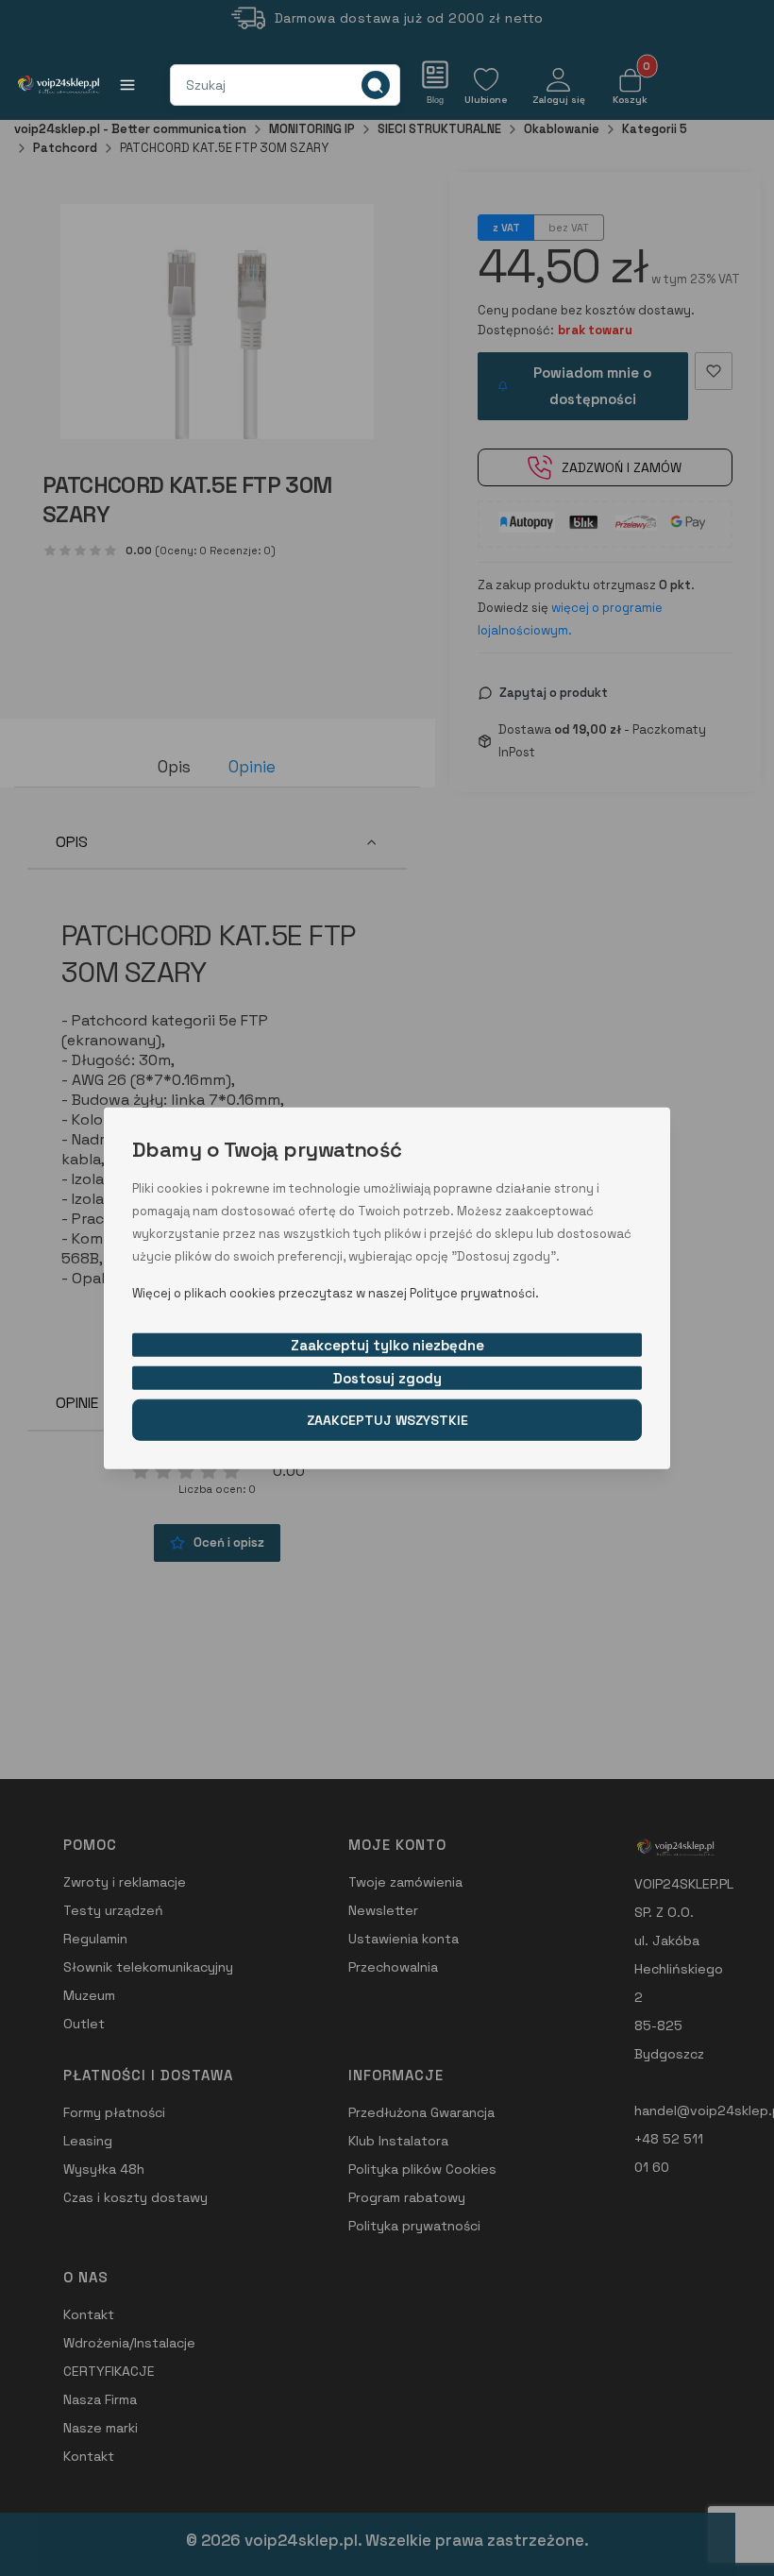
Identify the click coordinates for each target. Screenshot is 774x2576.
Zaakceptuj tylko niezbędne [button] (387, 1344)
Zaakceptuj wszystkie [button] (387, 1419)
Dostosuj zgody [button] (387, 1377)
